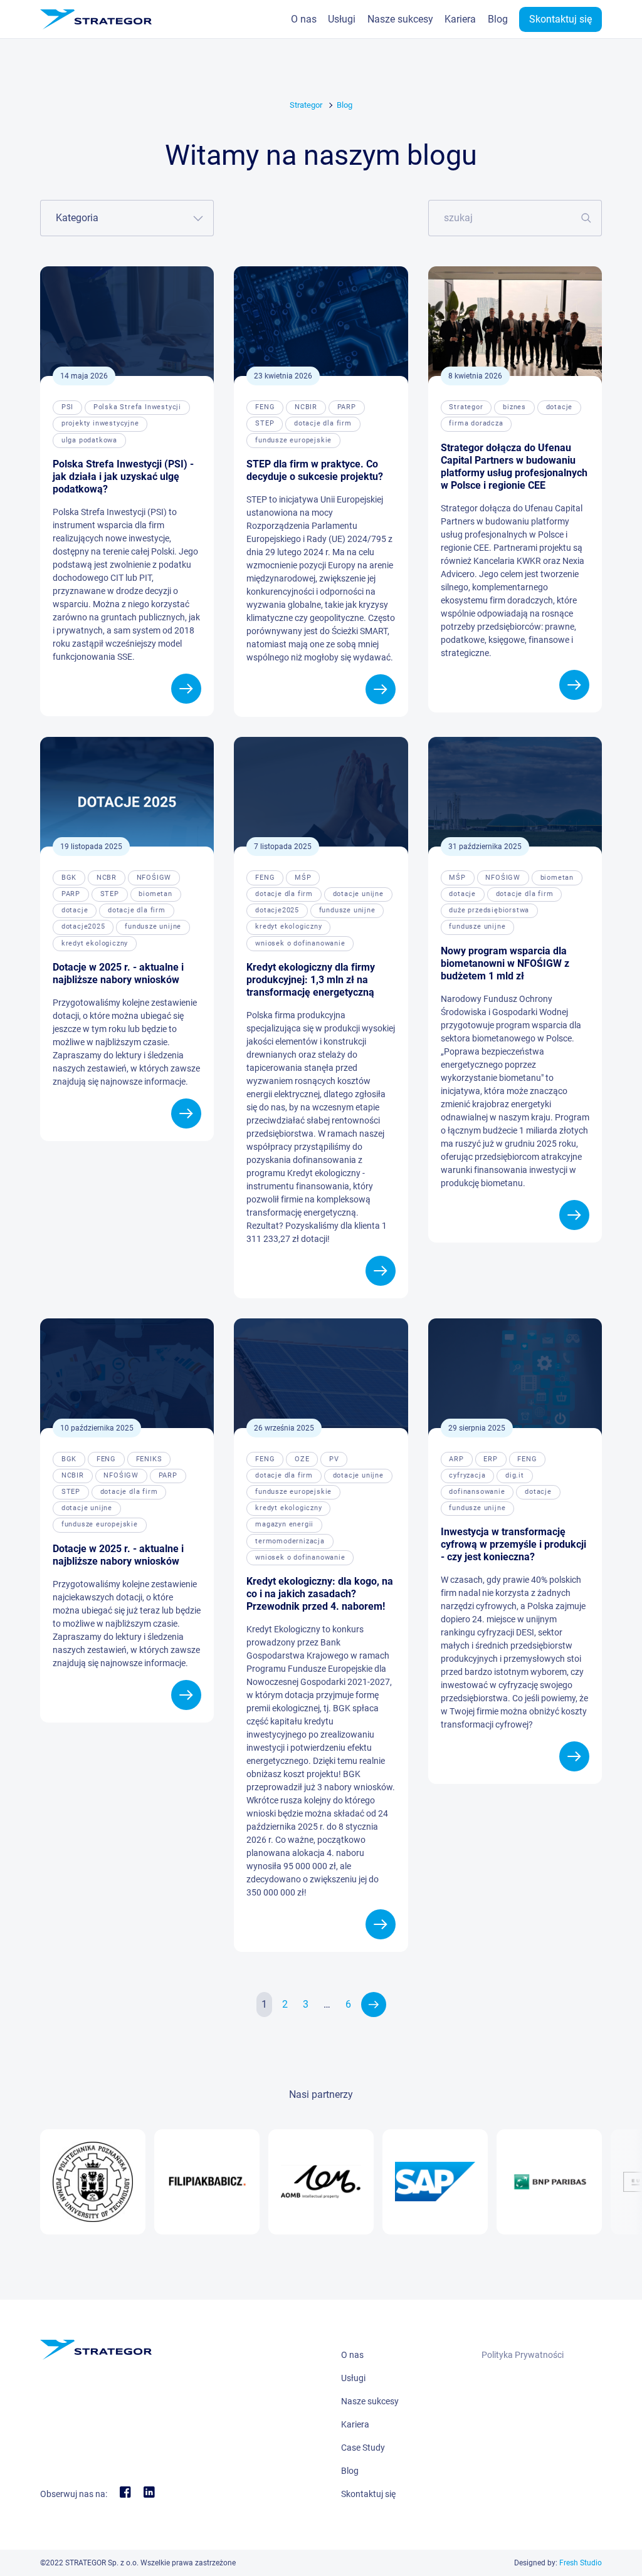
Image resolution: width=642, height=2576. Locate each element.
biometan (155, 894)
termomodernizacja (290, 1541)
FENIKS (149, 1459)
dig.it (515, 1475)
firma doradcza (476, 423)
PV (334, 1459)
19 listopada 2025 (91, 847)
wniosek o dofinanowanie (300, 943)
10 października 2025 (97, 1428)
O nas (304, 19)
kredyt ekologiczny (95, 943)
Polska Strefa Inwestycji (137, 407)
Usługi (342, 19)
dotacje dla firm (323, 423)
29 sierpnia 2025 (477, 1428)
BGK (69, 878)
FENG (265, 407)
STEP (265, 423)
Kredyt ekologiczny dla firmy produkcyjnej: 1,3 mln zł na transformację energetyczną (311, 980)
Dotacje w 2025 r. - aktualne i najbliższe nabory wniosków (118, 973)
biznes (514, 407)
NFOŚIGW (154, 878)
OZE (302, 1459)
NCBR (107, 878)
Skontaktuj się (560, 19)
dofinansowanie (477, 1492)
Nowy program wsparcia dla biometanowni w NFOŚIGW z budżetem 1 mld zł (505, 963)
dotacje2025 (83, 926)
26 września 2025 (284, 1428)
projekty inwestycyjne (100, 423)
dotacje (560, 407)
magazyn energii (284, 1524)
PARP (347, 407)
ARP (456, 1459)
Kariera (460, 19)
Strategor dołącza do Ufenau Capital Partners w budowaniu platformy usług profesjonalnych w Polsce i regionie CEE (514, 467)
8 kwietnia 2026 (475, 376)
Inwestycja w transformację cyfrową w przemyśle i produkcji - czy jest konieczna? (513, 1544)
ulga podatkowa (89, 440)
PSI (67, 407)
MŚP (303, 878)
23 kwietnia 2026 (283, 376)
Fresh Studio (581, 2563)
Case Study (363, 2448)
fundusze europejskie (293, 440)
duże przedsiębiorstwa (489, 910)
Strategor (306, 105)
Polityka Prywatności (523, 2355)
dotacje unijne (358, 894)
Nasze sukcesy (400, 19)
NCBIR (306, 407)
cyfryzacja (467, 1475)
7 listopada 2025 (283, 847)
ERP (490, 1459)
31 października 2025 (485, 847)
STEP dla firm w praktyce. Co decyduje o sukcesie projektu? (315, 470)
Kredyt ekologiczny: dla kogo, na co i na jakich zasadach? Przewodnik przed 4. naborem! (320, 1594)
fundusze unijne (153, 926)
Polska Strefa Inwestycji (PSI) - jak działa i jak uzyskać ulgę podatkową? (123, 477)
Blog (498, 19)
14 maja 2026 (84, 376)
